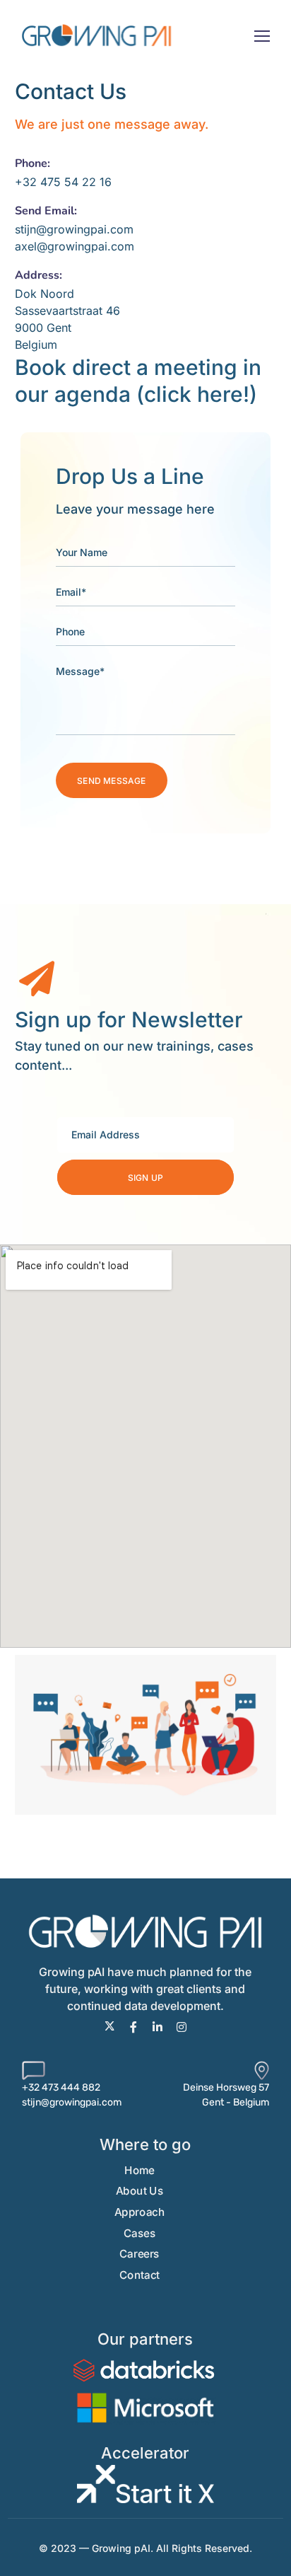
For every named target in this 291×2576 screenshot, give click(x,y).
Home (139, 2170)
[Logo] (96, 35)
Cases (140, 2233)
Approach (139, 2212)
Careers (139, 2254)
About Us (139, 2191)
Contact (139, 2275)
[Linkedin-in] (158, 2027)
